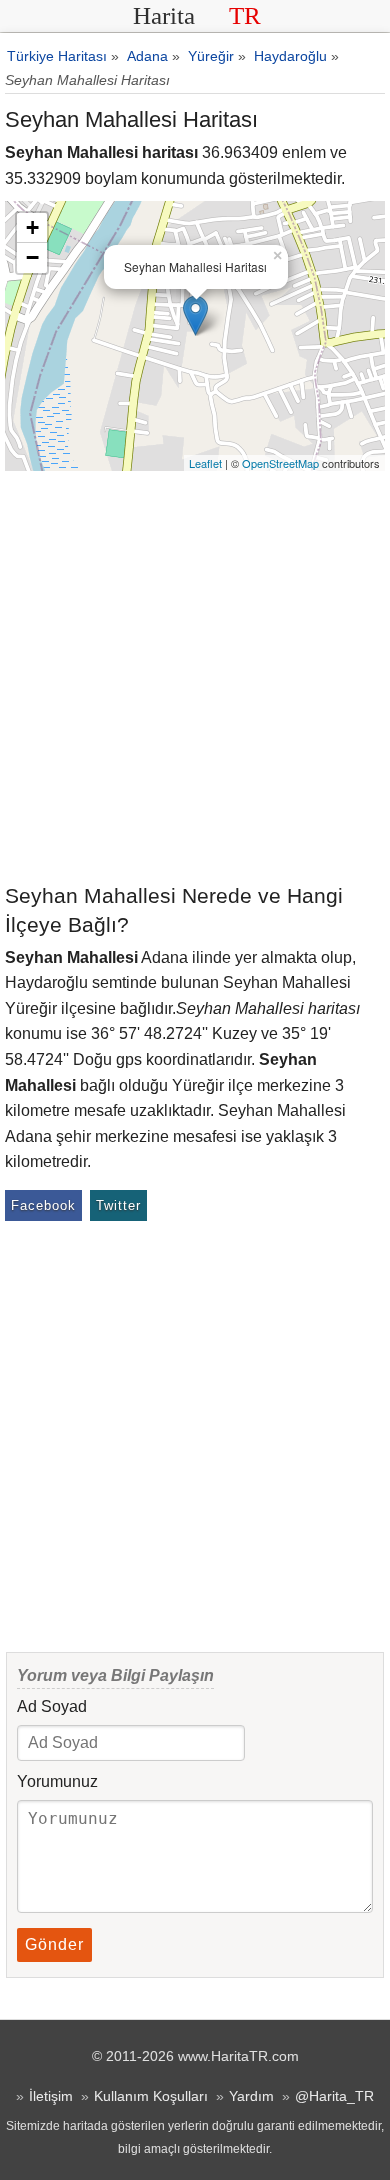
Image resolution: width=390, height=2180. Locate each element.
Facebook (43, 1205)
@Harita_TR (334, 2096)
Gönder (54, 1944)
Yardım (251, 2096)
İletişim (51, 2096)
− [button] (32, 257)
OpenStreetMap (280, 463)
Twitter (118, 1205)
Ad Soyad (52, 1706)
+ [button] (32, 227)
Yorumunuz (57, 1781)
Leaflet (205, 463)
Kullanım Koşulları (151, 2096)
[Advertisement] (195, 676)
